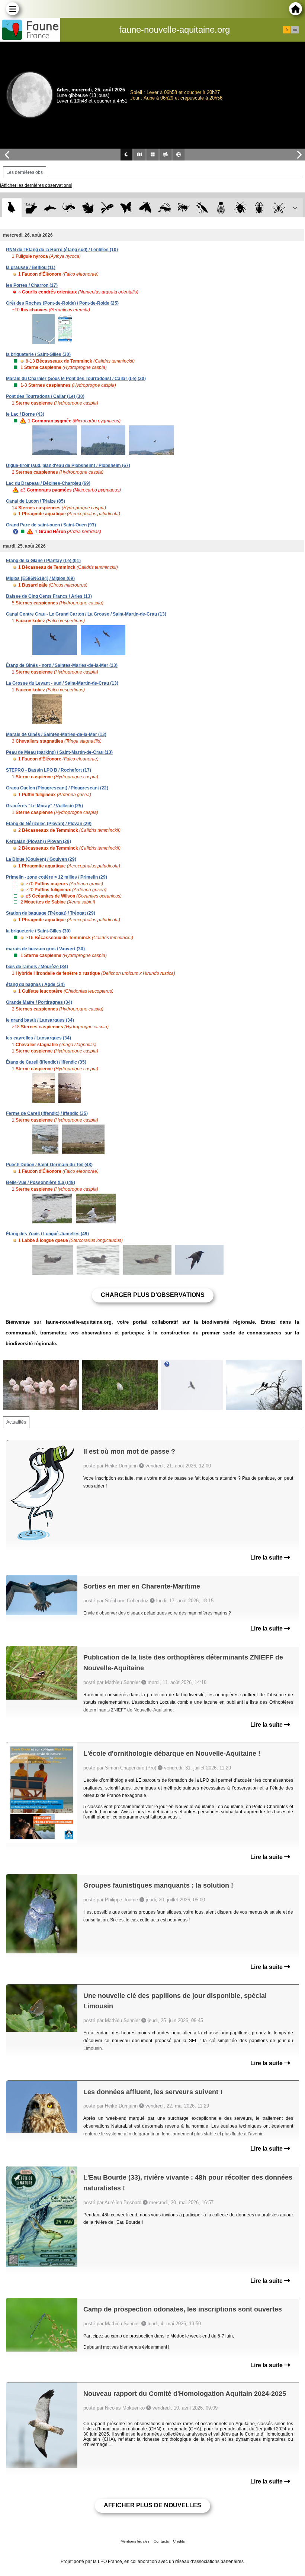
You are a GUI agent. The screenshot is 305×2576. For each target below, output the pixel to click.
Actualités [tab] (16, 1422)
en (295, 30)
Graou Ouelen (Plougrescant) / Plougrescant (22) (57, 788)
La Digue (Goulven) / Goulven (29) (41, 859)
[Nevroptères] (278, 208)
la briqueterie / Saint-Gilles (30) (38, 354)
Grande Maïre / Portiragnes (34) (39, 1002)
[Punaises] (240, 208)
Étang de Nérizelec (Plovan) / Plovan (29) (49, 824)
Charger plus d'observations (153, 1295)
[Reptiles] (69, 208)
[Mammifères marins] (50, 208)
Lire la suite (267, 1558)
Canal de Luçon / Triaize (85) (36, 501)
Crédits (179, 2541)
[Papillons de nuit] (145, 208)
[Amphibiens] (88, 208)
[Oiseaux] (12, 208)
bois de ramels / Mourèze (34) (37, 967)
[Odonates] (107, 208)
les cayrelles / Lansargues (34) (38, 1038)
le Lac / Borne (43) (25, 414)
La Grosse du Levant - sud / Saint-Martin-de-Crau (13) (62, 683)
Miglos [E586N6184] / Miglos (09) (40, 578)
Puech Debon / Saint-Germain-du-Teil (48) (49, 1165)
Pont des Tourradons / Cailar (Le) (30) (45, 396)
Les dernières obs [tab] (25, 172)
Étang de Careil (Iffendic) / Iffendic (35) (46, 1062)
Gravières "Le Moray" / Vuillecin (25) (44, 806)
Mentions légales (135, 2541)
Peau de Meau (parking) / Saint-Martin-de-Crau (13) (59, 752)
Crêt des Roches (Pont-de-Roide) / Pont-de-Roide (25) (62, 303)
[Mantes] (202, 208)
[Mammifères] (31, 208)
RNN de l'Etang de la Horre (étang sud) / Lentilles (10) (62, 250)
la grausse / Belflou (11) (31, 267)
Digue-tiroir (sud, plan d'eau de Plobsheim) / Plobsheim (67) (68, 465)
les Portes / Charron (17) (32, 285)
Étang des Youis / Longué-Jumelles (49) (47, 1234)
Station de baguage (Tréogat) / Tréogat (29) (51, 913)
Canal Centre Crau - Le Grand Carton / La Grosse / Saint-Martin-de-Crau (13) (86, 614)
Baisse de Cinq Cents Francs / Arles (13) (49, 596)
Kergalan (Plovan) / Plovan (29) (38, 841)
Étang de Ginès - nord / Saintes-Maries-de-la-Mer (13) (62, 665)
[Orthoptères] (164, 208)
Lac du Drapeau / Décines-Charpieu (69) (48, 483)
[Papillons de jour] (126, 208)
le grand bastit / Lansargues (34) (40, 1020)
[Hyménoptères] (183, 208)
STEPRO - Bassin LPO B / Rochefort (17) (49, 770)
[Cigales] (221, 208)
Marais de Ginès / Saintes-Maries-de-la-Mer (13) (56, 734)
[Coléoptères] (259, 208)
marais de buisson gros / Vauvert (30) (45, 949)
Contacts (161, 2541)
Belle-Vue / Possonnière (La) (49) (41, 1182)
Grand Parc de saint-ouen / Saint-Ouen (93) (51, 525)
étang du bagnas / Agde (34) (35, 984)
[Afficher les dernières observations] (36, 185)
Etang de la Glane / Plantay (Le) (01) (43, 561)
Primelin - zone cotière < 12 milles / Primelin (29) (57, 877)
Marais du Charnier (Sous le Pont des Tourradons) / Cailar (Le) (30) (76, 379)
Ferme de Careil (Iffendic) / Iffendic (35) (47, 1113)
